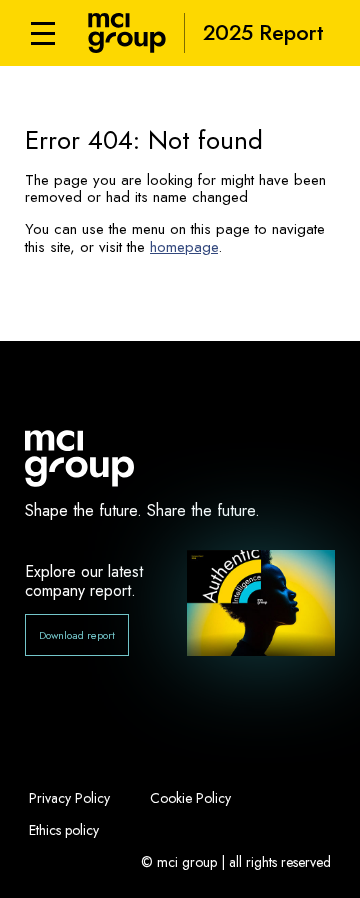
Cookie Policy (190, 798)
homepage (184, 247)
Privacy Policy (69, 798)
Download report (77, 635)
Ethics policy (64, 830)
